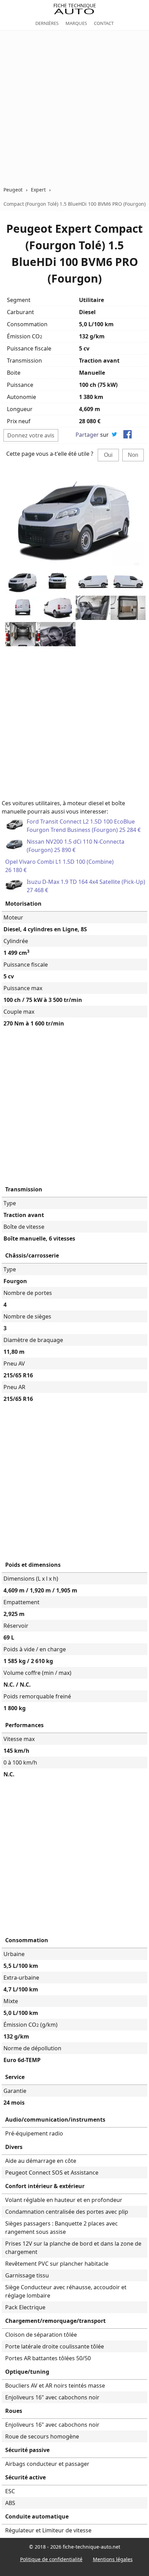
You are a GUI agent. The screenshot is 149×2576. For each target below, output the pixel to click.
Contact (104, 23)
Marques (76, 23)
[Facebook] (128, 435)
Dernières (47, 23)
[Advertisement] (74, 108)
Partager (87, 435)
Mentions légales (113, 2559)
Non (133, 455)
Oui (108, 455)
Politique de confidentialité (51, 2559)
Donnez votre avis (31, 435)
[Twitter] (114, 435)
